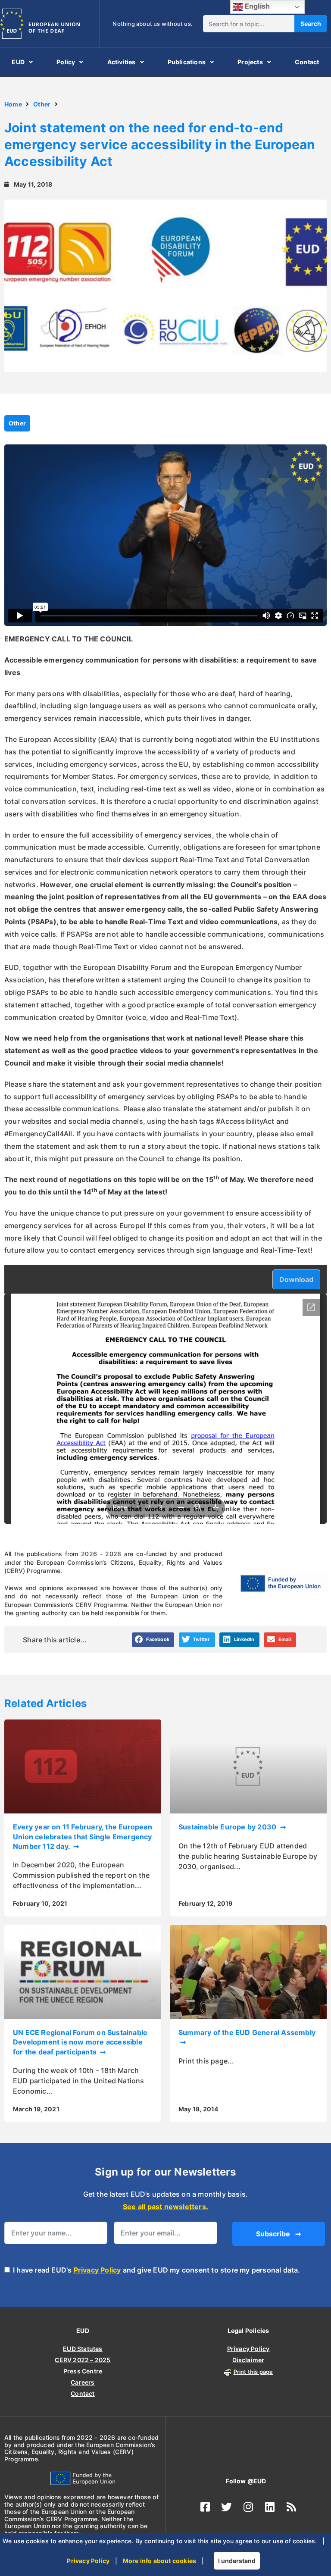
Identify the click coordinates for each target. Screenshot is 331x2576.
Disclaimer (248, 2360)
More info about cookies (160, 2561)
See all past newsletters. (165, 2207)
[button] (153, 1640)
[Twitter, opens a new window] (227, 2507)
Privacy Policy (97, 2270)
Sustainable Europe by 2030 (228, 1827)
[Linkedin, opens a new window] (270, 2507)
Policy (66, 62)
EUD (18, 62)
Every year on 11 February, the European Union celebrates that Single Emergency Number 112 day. (83, 1837)
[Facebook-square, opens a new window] (205, 2507)
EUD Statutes (83, 2349)
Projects (250, 62)
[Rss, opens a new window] (291, 2507)
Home (13, 104)
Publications (187, 62)
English (257, 6)
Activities (122, 62)
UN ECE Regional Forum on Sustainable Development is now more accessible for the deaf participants (80, 2042)
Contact (307, 62)
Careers (83, 2382)
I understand (237, 2561)
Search (311, 23)
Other (42, 104)
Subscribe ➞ (278, 2234)
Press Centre (83, 2371)
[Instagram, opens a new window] (248, 2507)
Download (296, 1279)
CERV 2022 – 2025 (83, 2360)
